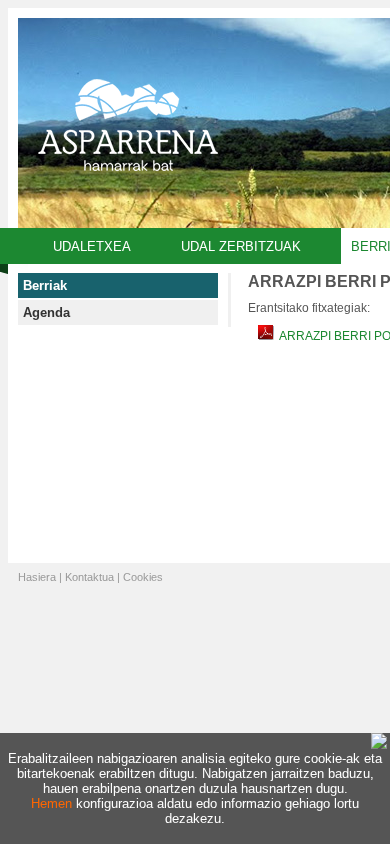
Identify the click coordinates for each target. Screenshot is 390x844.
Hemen (51, 803)
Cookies (143, 577)
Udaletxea (92, 246)
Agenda (46, 312)
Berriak (45, 285)
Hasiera (37, 577)
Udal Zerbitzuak (241, 246)
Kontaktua (89, 577)
